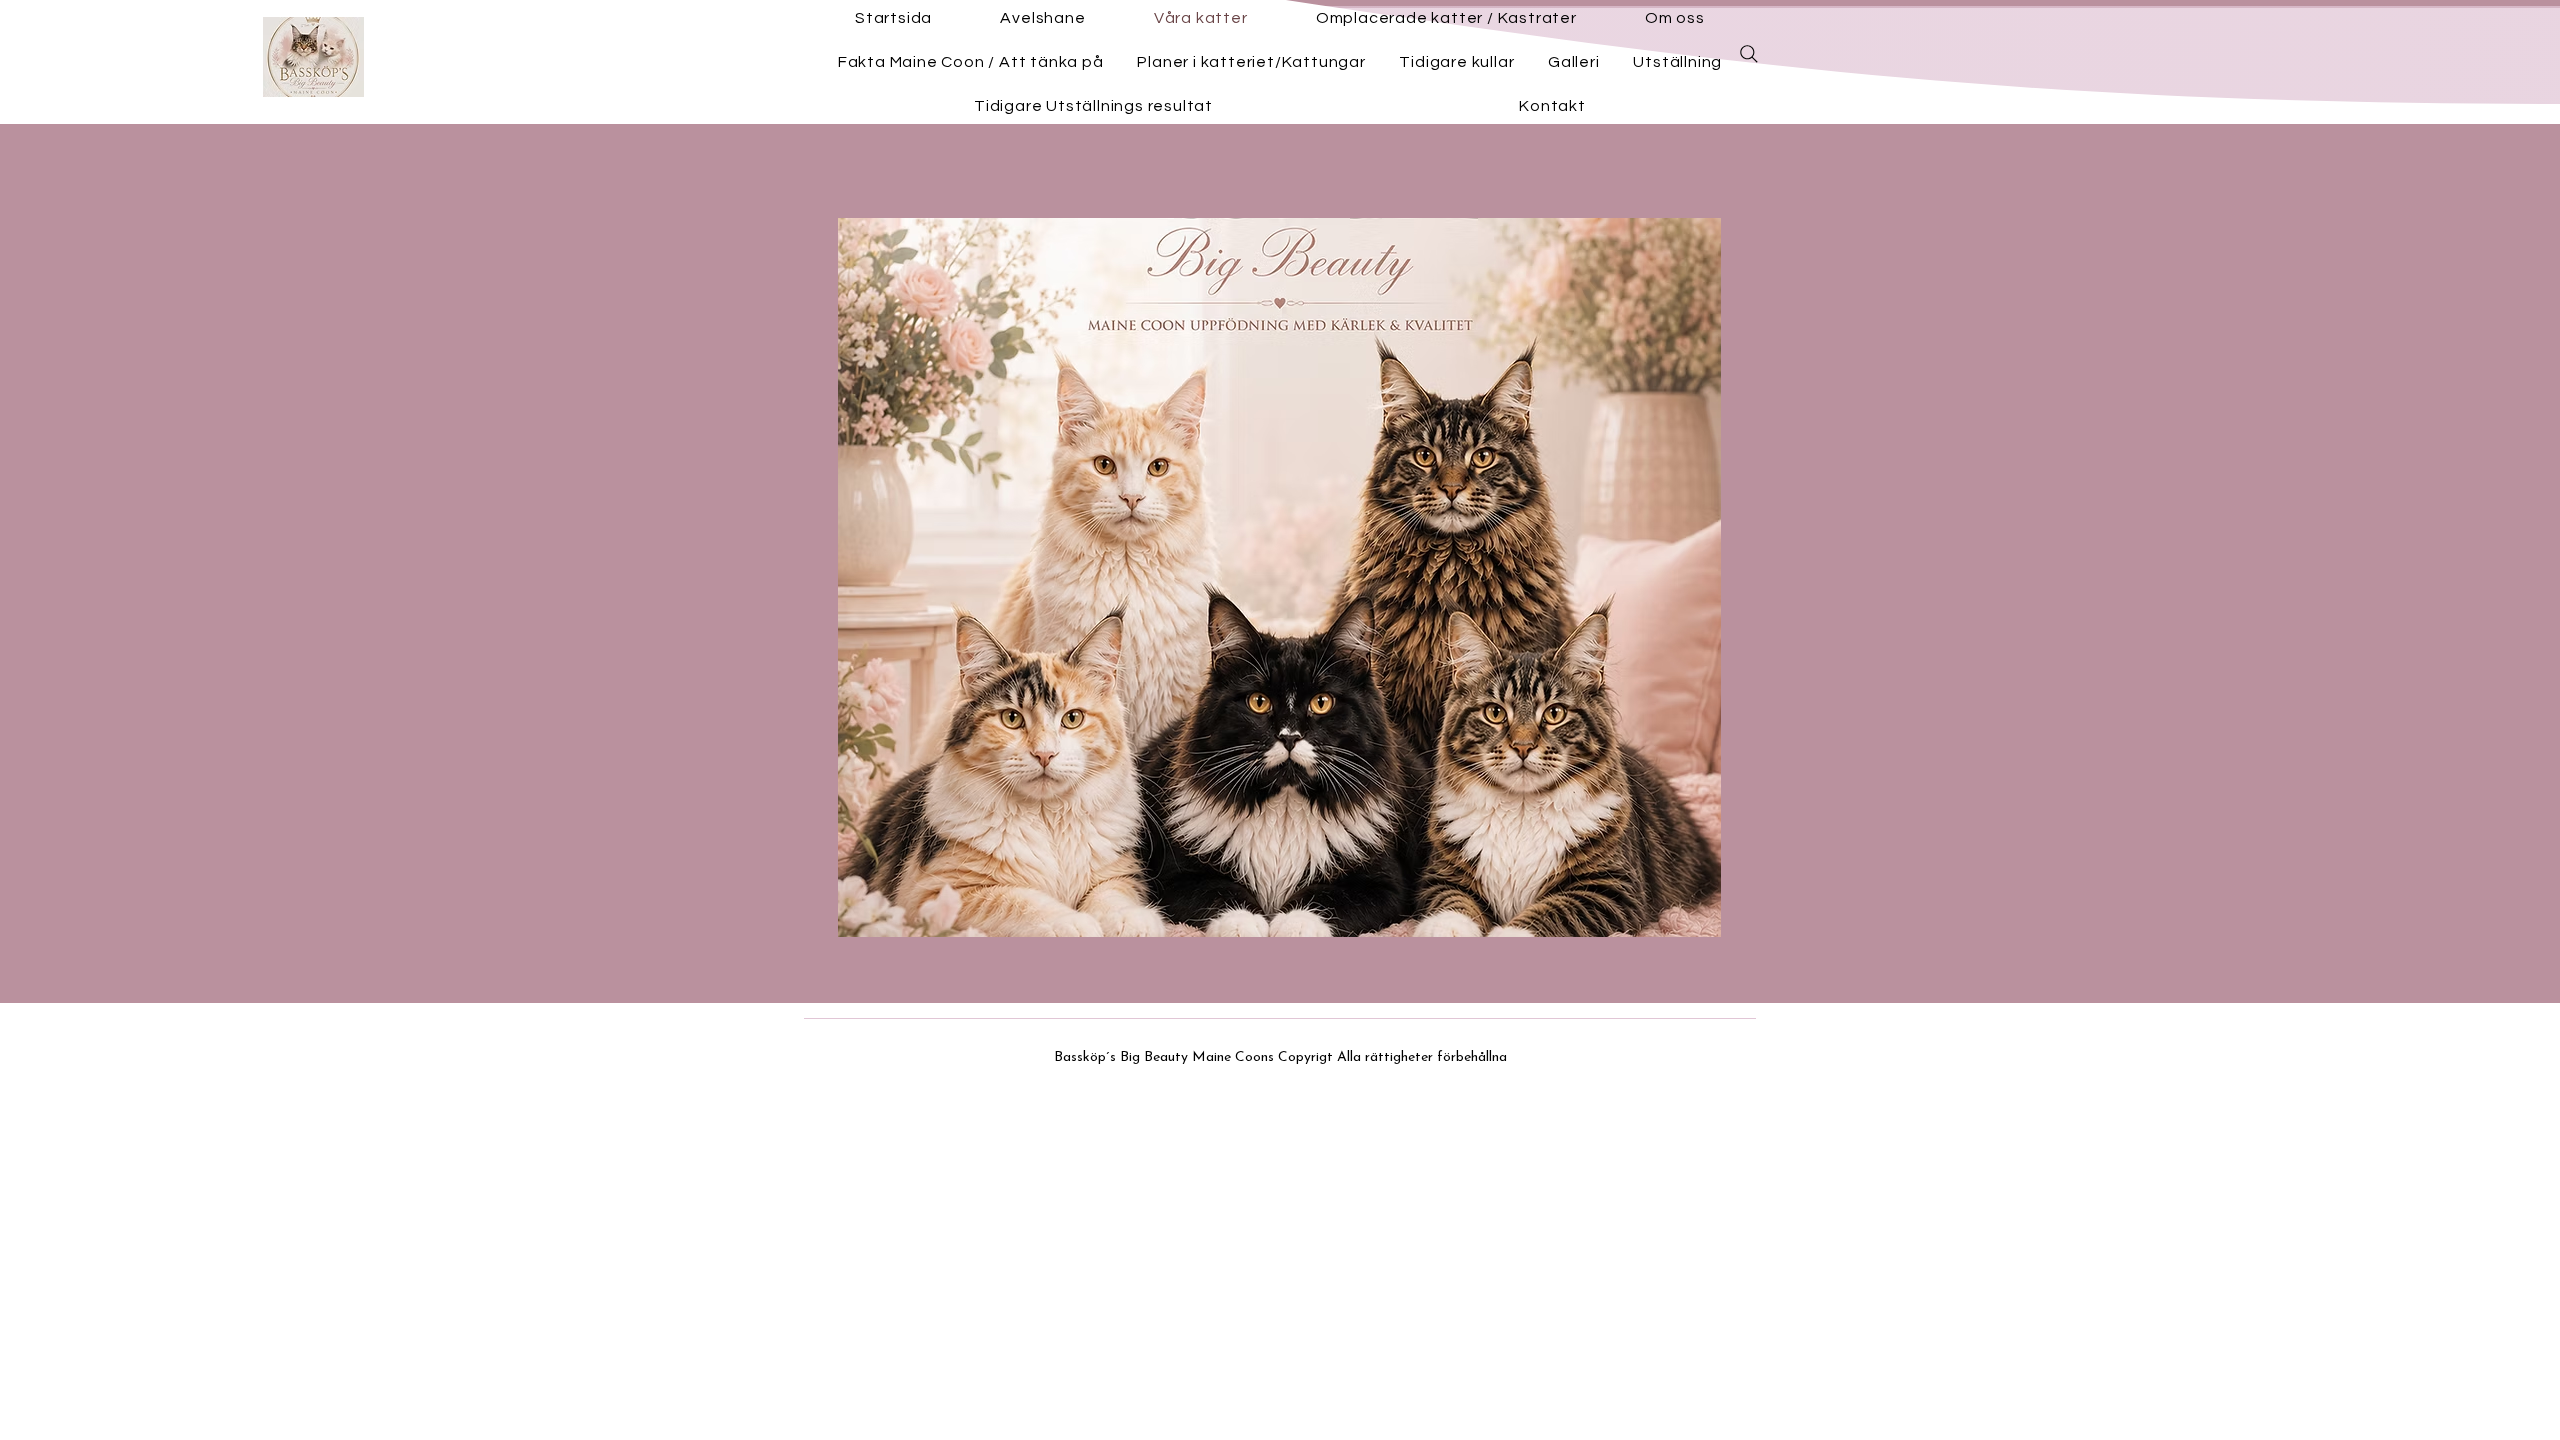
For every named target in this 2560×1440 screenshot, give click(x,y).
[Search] (1749, 54)
